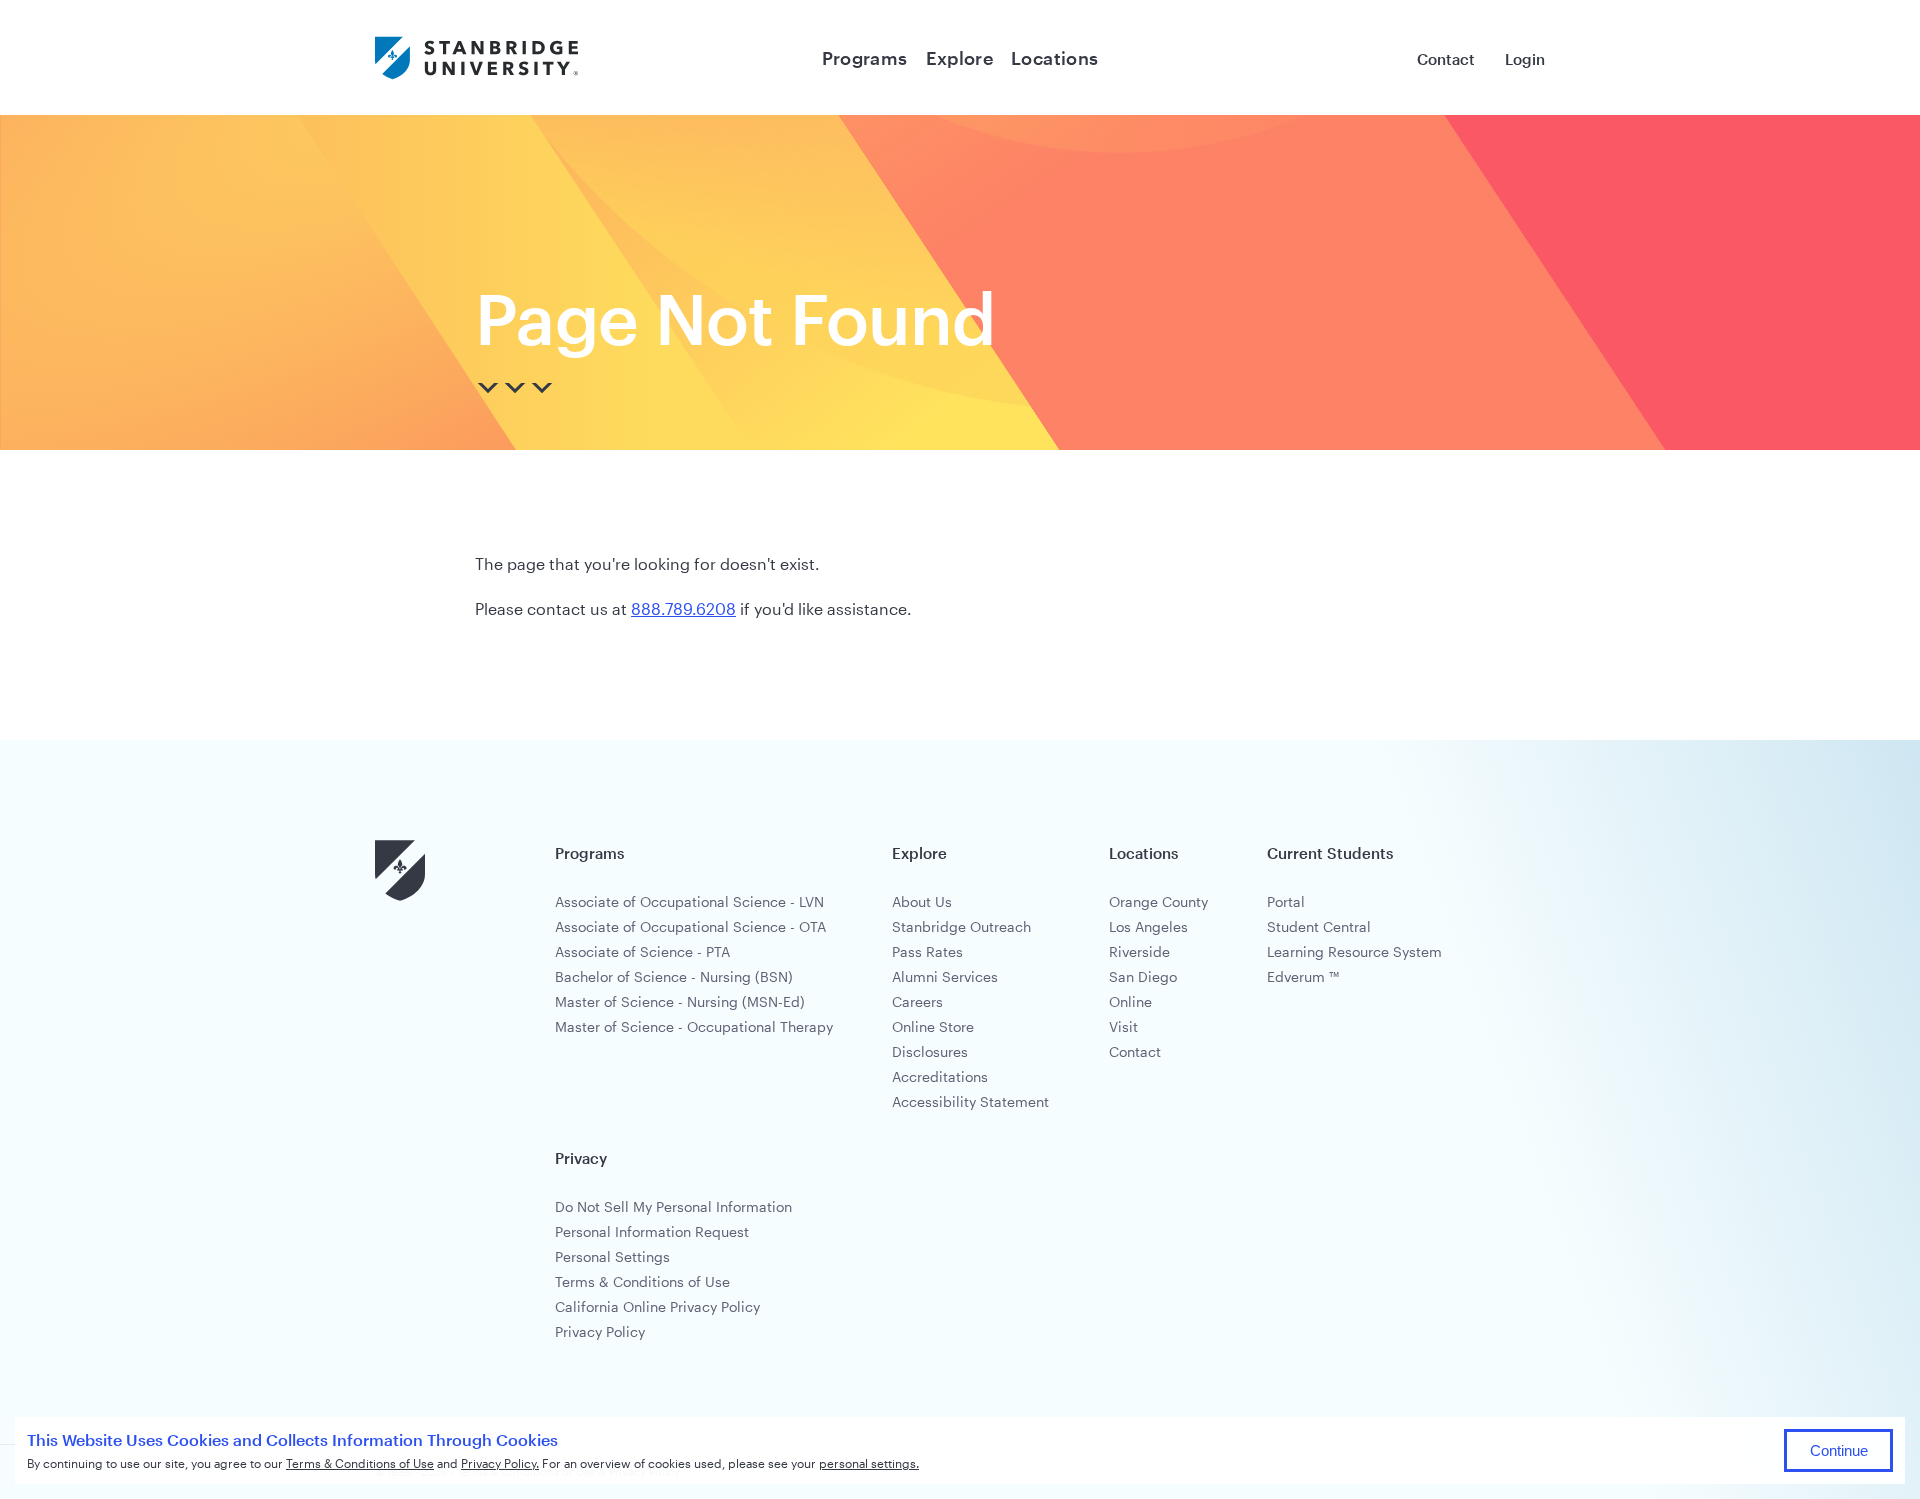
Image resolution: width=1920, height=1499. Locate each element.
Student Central (1319, 926)
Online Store (933, 1026)
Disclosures (930, 1051)
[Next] (516, 389)
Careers (917, 1001)
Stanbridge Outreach (961, 926)
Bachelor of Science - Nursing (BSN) (674, 976)
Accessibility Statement (970, 1101)
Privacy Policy (600, 1331)
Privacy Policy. (500, 1463)
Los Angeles (1148, 926)
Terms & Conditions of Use (642, 1281)
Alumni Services (945, 976)
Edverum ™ (1303, 976)
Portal (1286, 901)
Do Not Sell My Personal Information (673, 1206)
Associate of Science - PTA (642, 951)
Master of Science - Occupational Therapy (694, 1026)
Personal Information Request (652, 1231)
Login (1525, 59)
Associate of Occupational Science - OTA (690, 926)
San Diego (1143, 976)
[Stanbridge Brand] (476, 57)
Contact (1446, 59)
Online (1130, 1001)
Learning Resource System (1354, 951)
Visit (1123, 1026)
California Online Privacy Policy (657, 1306)
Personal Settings (612, 1256)
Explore (960, 58)
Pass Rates (927, 951)
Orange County (1158, 901)
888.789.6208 (683, 608)
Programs (865, 58)
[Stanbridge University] (400, 897)
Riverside (1139, 951)
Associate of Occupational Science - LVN (689, 901)
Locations (1054, 58)
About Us (922, 901)
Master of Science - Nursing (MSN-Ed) (680, 1001)
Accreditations (940, 1076)
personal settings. (869, 1463)
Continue (1839, 1450)
